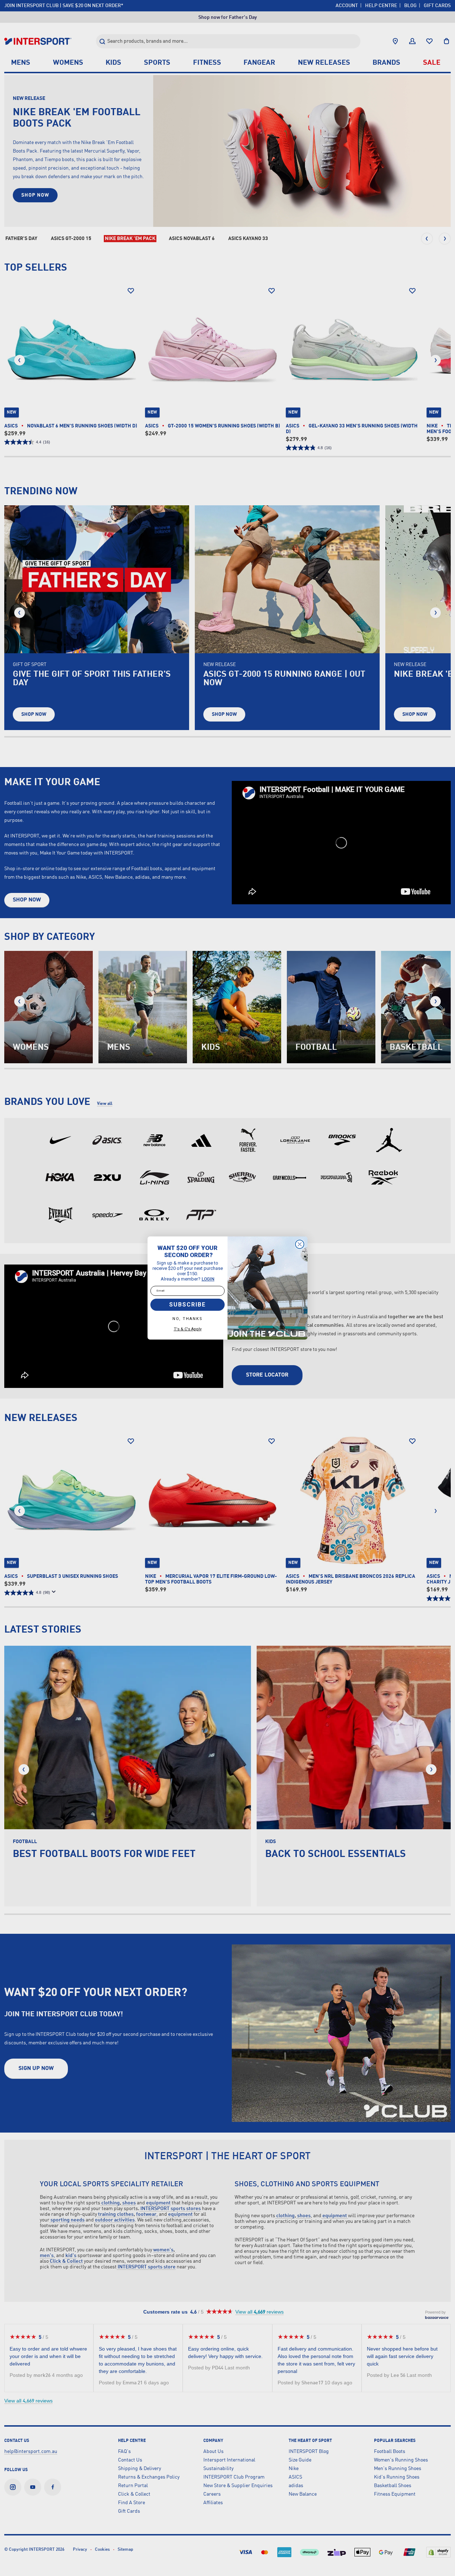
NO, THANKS (188, 1319)
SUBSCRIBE (188, 1305)
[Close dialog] (300, 1244)
